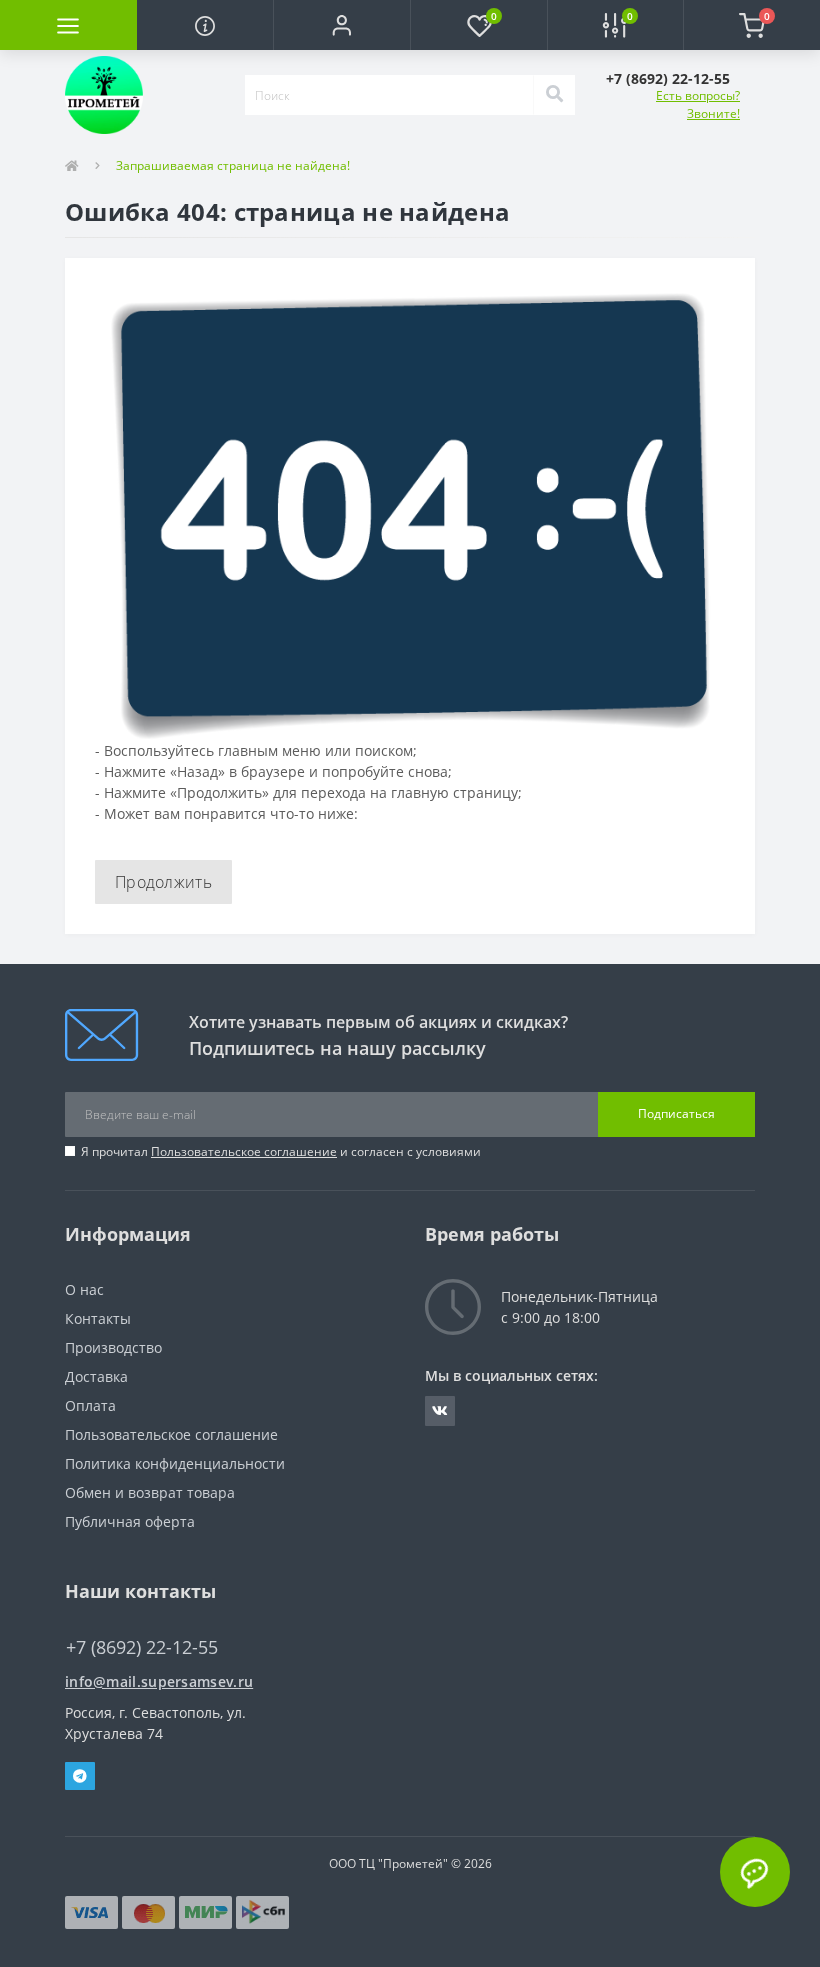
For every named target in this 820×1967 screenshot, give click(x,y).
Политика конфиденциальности (175, 1463)
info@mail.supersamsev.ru (159, 1681)
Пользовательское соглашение (244, 1151)
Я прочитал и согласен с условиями (281, 1151)
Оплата (90, 1405)
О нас (84, 1289)
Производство (113, 1347)
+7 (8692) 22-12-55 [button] (142, 1647)
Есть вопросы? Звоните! (698, 104)
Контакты (98, 1318)
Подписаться (676, 1113)
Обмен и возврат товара (150, 1492)
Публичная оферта (130, 1521)
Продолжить (163, 882)
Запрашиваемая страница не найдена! (233, 165)
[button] (341, 25)
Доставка (96, 1376)
